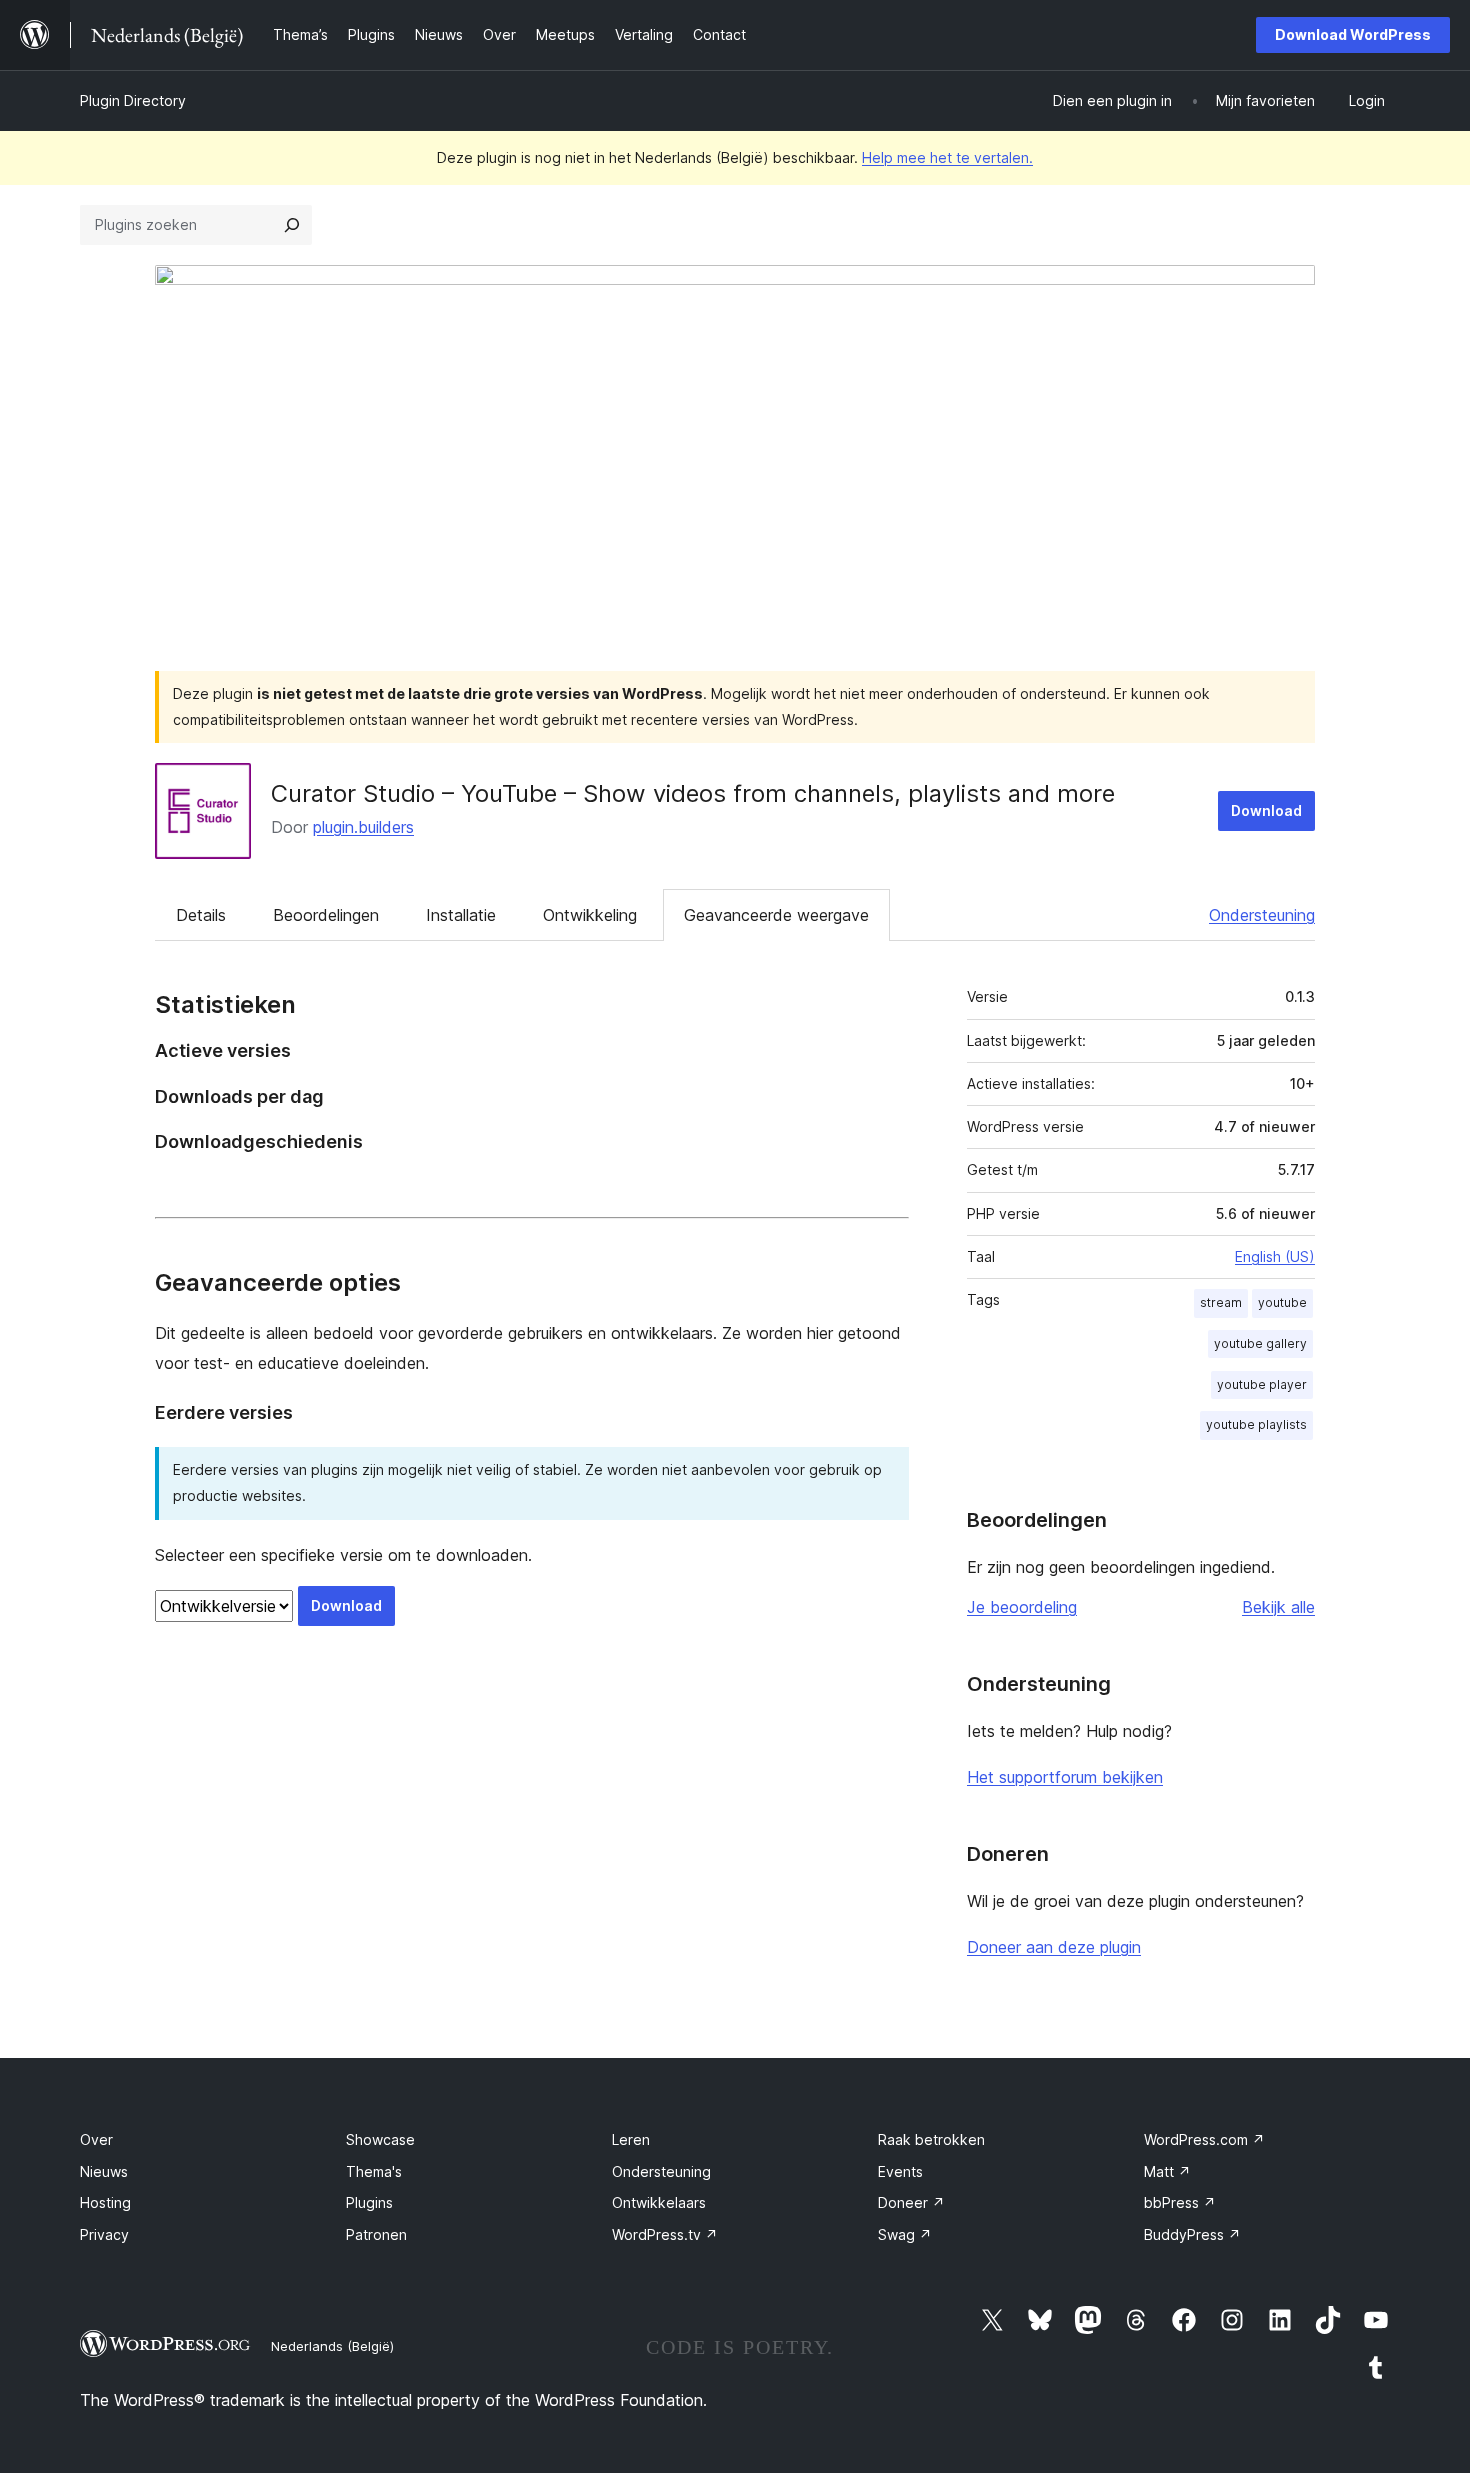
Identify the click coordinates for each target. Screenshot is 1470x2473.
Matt (1167, 2171)
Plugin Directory (133, 100)
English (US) (1275, 1256)
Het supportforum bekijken (1065, 1777)
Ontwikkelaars (659, 2202)
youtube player (1262, 1384)
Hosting (105, 2202)
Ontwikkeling (590, 915)
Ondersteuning (1262, 915)
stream (1221, 1302)
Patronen (376, 2234)
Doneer (911, 2202)
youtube (1282, 1302)
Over (96, 2139)
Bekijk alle (1278, 1607)
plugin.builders (363, 827)
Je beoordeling (1022, 1607)
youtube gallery (1260, 1343)
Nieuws (104, 2171)
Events (900, 2171)
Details (201, 915)
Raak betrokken (931, 2139)
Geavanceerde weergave (776, 915)
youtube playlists (1256, 1424)
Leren (631, 2139)
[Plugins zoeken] (292, 225)
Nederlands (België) (332, 2346)
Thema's (374, 2171)
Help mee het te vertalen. (947, 157)
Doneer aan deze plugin (1054, 1947)
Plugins (369, 2202)
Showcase (380, 2139)
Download (1266, 810)
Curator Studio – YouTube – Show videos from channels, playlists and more (693, 793)
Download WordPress (1353, 34)
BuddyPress (1192, 2234)
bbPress (1180, 2202)
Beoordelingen (326, 915)
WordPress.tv (665, 2234)
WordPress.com (1204, 2139)
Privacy (104, 2234)
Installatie (461, 915)
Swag (905, 2234)
